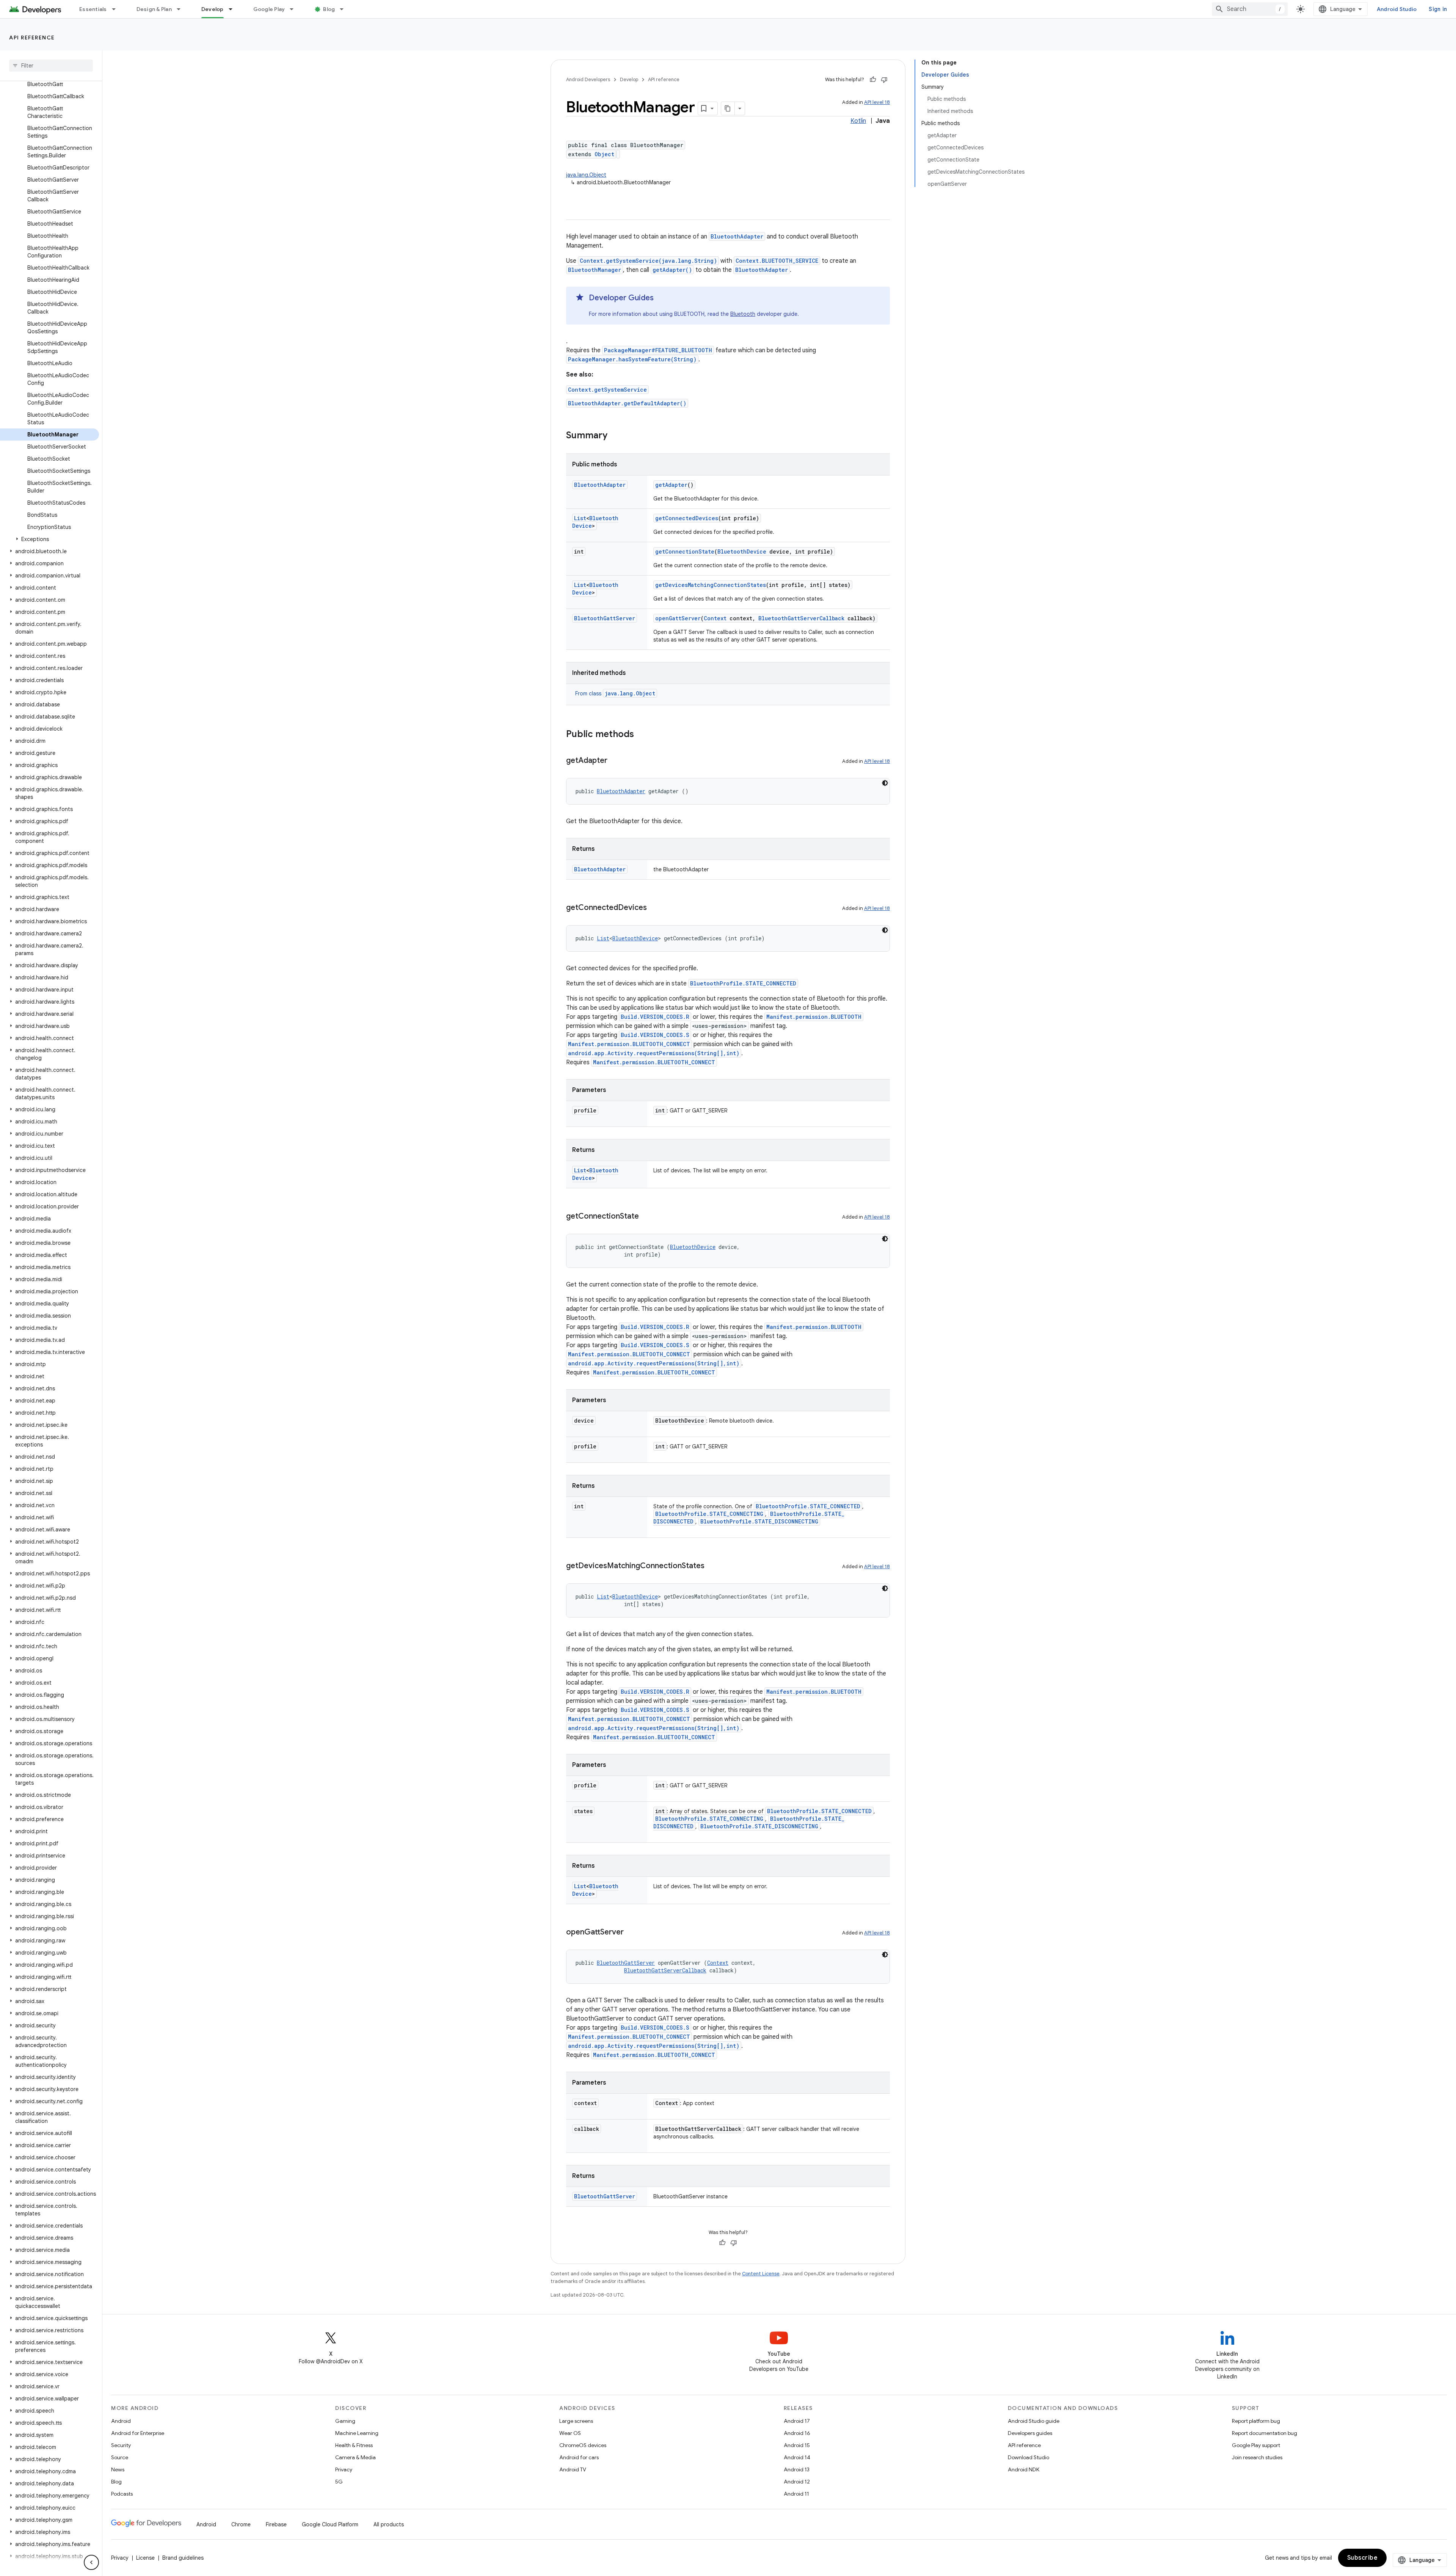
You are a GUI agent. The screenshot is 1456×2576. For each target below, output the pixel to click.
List (580, 518)
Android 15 (797, 2445)
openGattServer (678, 618)
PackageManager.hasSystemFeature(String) (632, 359)
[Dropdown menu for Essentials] (117, 9)
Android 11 (796, 2494)
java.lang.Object (586, 175)
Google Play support (1256, 2445)
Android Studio (1397, 9)
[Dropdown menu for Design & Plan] (182, 9)
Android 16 (797, 2433)
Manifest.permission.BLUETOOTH (814, 1017)
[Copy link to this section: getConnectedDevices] (654, 908)
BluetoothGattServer (605, 618)
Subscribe (1363, 2558)
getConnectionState (685, 551)
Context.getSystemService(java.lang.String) (648, 261)
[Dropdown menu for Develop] (234, 9)
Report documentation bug (1265, 2433)
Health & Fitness (354, 2445)
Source (120, 2457)
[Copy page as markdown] (728, 108)
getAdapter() (672, 270)
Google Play (269, 9)
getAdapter (671, 485)
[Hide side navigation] (91, 2562)
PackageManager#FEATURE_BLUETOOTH (658, 350)
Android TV (573, 2469)
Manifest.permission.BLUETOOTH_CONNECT (629, 1044)
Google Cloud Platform (330, 2524)
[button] (49, 539)
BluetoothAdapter (737, 236)
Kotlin (858, 121)
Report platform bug (1256, 2421)
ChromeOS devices (583, 2445)
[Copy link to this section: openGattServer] (631, 1933)
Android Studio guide (1034, 2421)
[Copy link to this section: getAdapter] (615, 761)
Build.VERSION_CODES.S (655, 1035)
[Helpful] (873, 80)
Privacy (344, 2469)
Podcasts (122, 2494)
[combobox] (1250, 9)
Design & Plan (154, 9)
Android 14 (797, 2457)
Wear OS (570, 2433)
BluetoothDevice (742, 551)
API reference (32, 38)
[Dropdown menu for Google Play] (295, 9)
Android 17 (797, 2421)
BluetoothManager (595, 270)
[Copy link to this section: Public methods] (642, 735)
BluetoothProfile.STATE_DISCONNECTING (759, 1521)
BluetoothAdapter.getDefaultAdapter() (627, 403)
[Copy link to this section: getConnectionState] (646, 1217)
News (118, 2469)
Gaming (345, 2421)
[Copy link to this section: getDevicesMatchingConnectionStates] (712, 1566)
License (145, 2558)
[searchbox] (51, 66)
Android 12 (797, 2482)
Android (121, 2421)
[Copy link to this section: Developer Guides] (661, 298)
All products (389, 2524)
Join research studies (1257, 2457)
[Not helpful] (884, 80)
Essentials (93, 9)
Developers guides (1030, 2433)
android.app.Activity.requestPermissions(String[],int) (654, 1053)
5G (339, 2482)
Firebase (276, 2524)
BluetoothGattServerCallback (801, 618)
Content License (761, 2274)
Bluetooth (743, 314)
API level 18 (877, 102)
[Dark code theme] (885, 783)
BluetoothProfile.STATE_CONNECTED (743, 983)
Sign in (1438, 9)
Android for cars (579, 2457)
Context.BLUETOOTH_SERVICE (777, 261)
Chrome (241, 2524)
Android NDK (1024, 2469)
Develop (213, 9)
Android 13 (797, 2469)
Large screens (576, 2421)
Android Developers (588, 79)
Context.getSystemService (607, 390)
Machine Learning (357, 2433)
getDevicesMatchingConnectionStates (711, 585)
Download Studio (1028, 2457)
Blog (329, 9)
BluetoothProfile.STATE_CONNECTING (709, 1514)
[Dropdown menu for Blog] (345, 9)
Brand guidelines (183, 2558)
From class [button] (615, 693)
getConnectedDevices (687, 518)
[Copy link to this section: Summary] (615, 436)
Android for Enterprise (138, 2433)
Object (604, 154)
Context (715, 618)
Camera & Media (355, 2457)
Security (121, 2445)
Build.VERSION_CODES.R (655, 1017)
